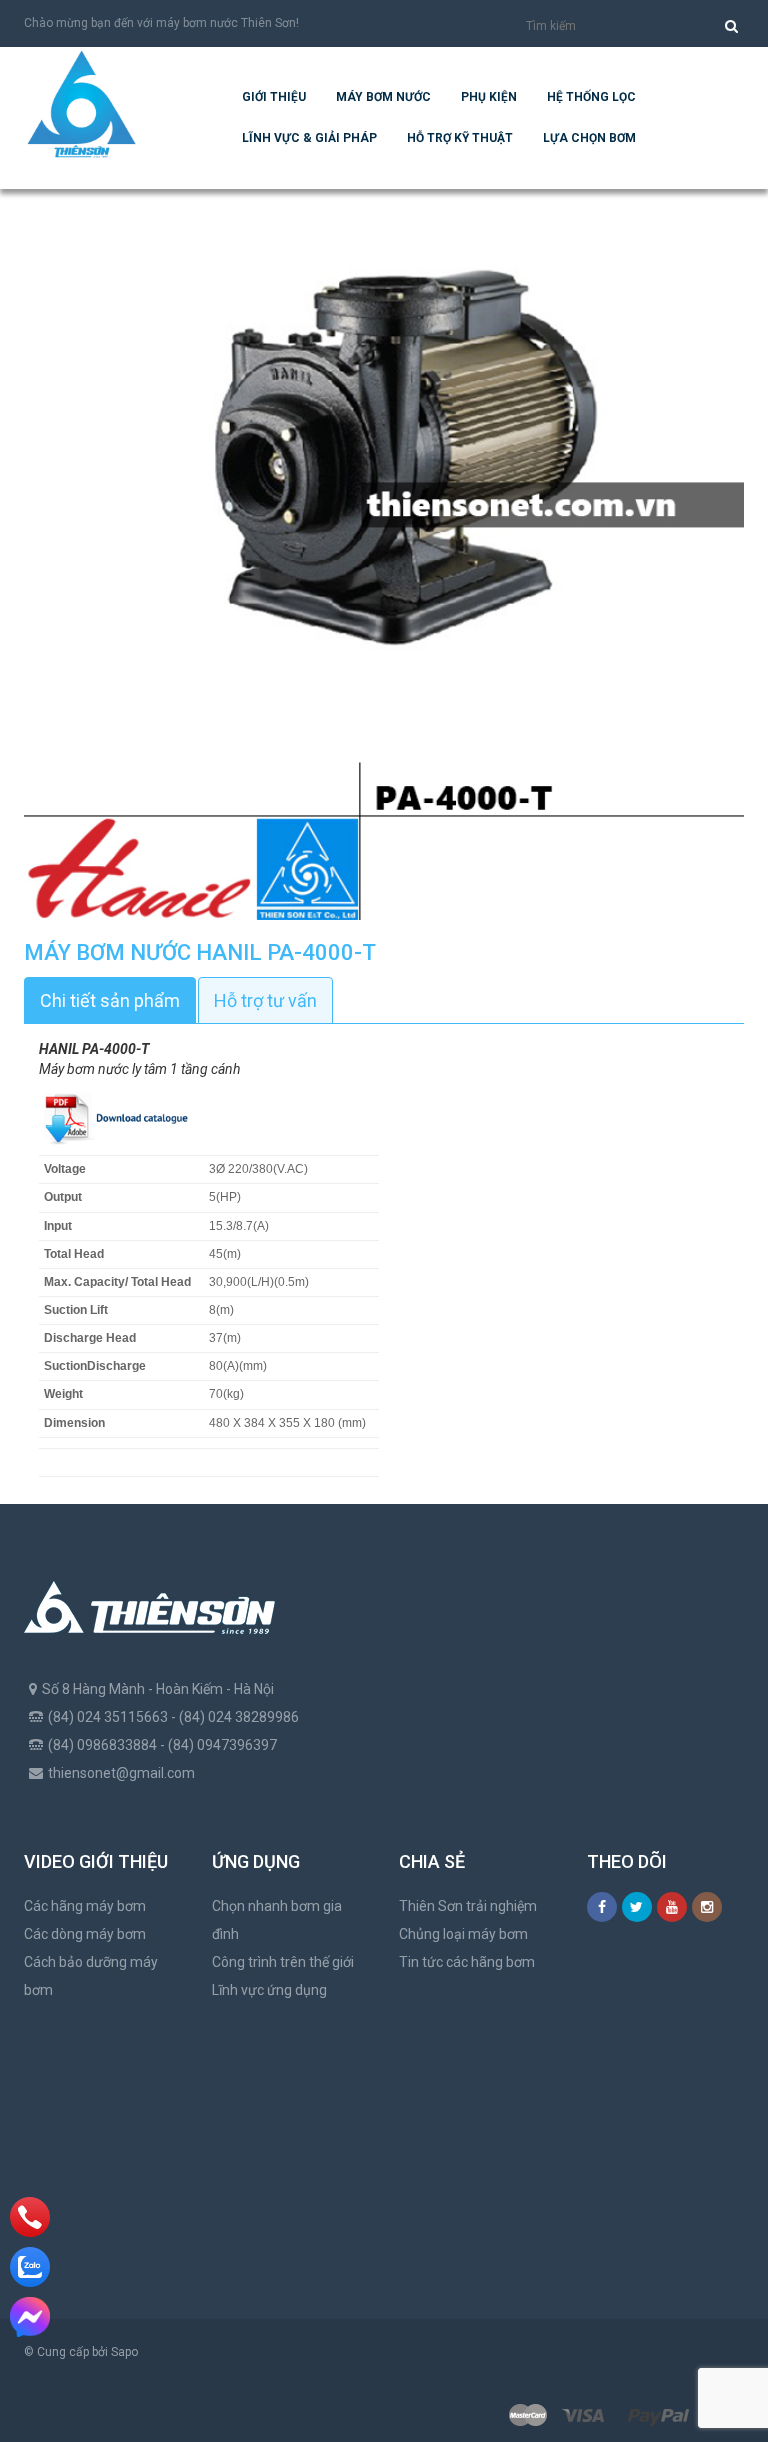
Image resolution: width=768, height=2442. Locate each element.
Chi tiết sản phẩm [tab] (110, 1000)
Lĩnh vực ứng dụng (269, 1990)
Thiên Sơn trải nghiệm (468, 1906)
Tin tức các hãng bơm (467, 1962)
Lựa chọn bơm (589, 138)
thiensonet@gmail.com (121, 1773)
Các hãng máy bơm (85, 1906)
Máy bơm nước (383, 97)
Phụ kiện (489, 97)
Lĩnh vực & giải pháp (309, 138)
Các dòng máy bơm (85, 1934)
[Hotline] (30, 2217)
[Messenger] (30, 2317)
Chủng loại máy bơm (463, 1934)
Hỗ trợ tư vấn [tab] (265, 1000)
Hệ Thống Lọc (591, 97)
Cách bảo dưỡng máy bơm (91, 1976)
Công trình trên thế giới (283, 1962)
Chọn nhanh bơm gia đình (277, 1920)
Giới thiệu (274, 97)
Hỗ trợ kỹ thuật (460, 138)
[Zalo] (30, 2267)
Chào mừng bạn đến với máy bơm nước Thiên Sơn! (161, 23)
